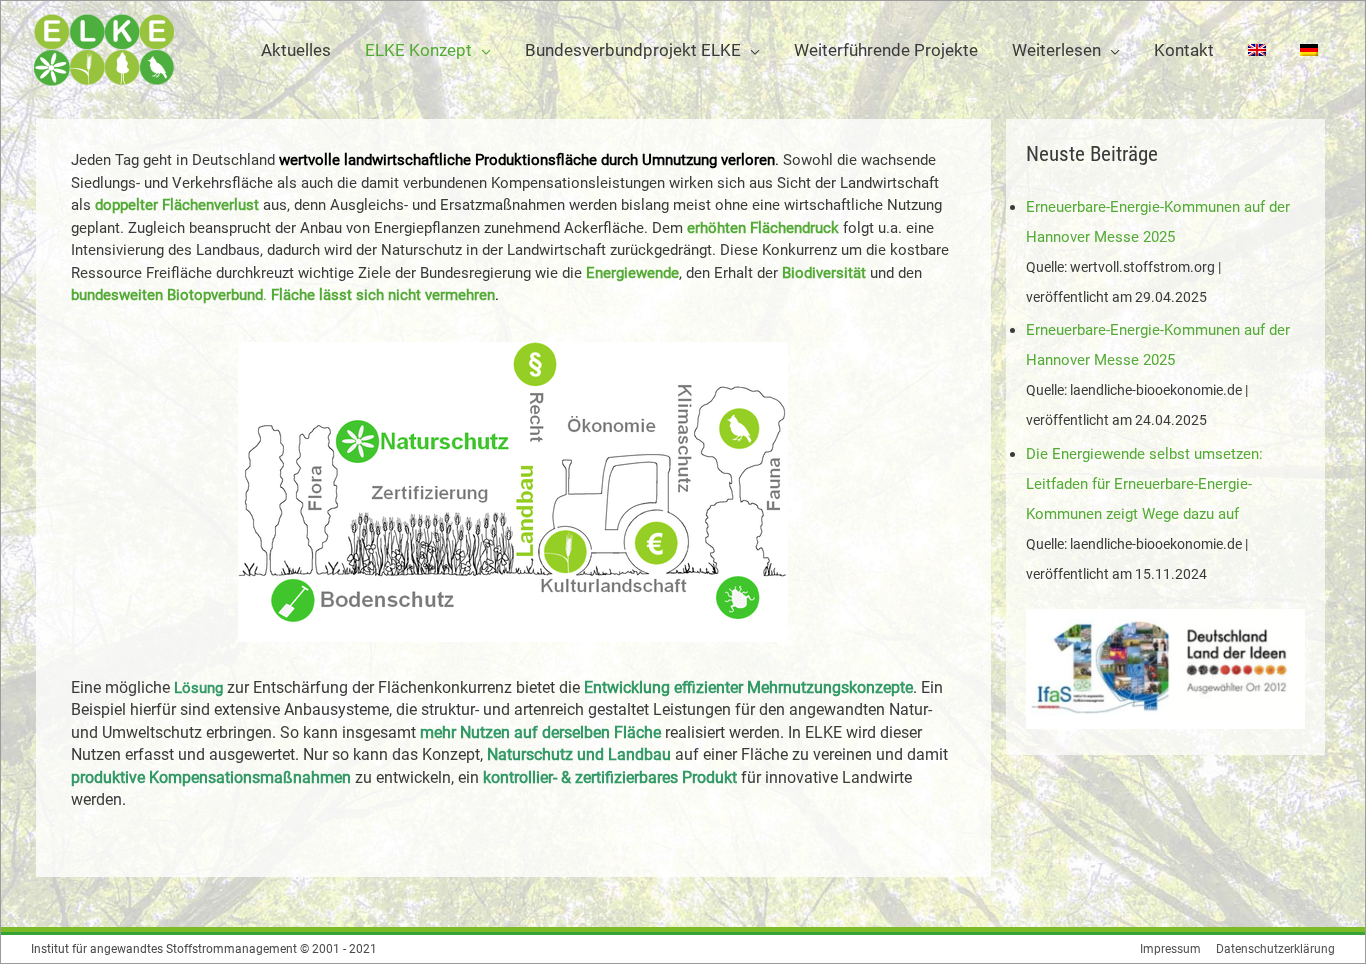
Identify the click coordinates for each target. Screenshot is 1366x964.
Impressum (1170, 949)
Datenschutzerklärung (1275, 949)
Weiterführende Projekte (886, 50)
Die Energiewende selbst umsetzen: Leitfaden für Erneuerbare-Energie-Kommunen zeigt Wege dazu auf (1144, 484)
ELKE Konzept (418, 50)
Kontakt (1184, 50)
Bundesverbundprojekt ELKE (633, 50)
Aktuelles (296, 50)
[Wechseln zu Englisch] (1257, 50)
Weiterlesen (1056, 50)
